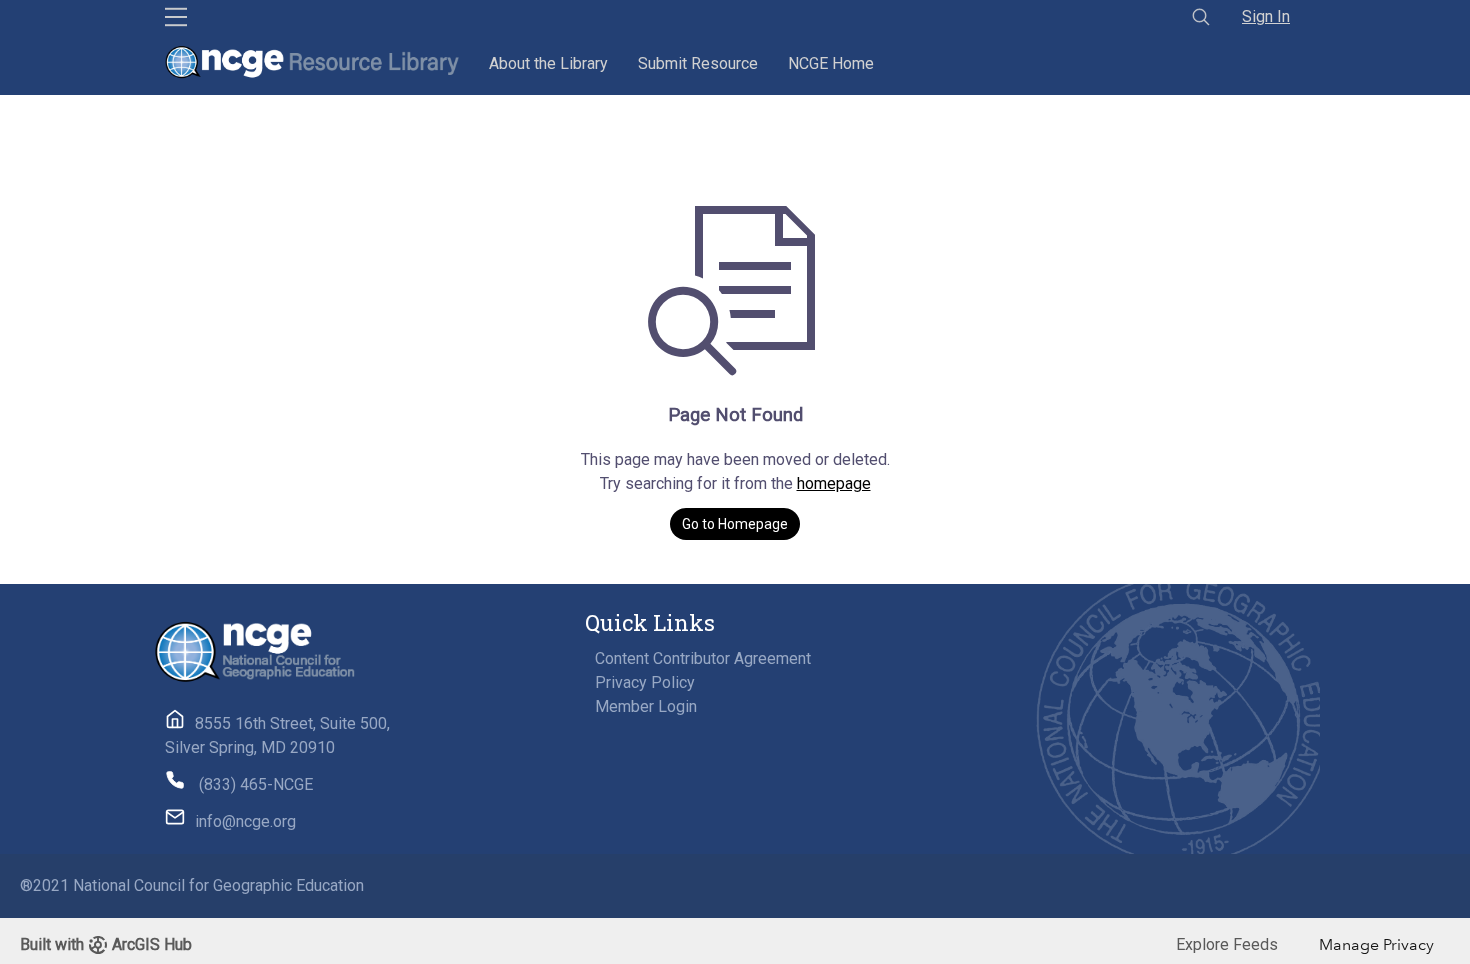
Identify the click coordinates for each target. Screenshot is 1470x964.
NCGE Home (831, 63)
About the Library (548, 63)
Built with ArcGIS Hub (106, 944)
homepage (834, 483)
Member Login (646, 706)
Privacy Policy (645, 682)
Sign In (1266, 16)
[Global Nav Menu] (176, 17)
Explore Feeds (1227, 944)
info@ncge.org (245, 821)
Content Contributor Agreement (703, 658)
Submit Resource (698, 63)
